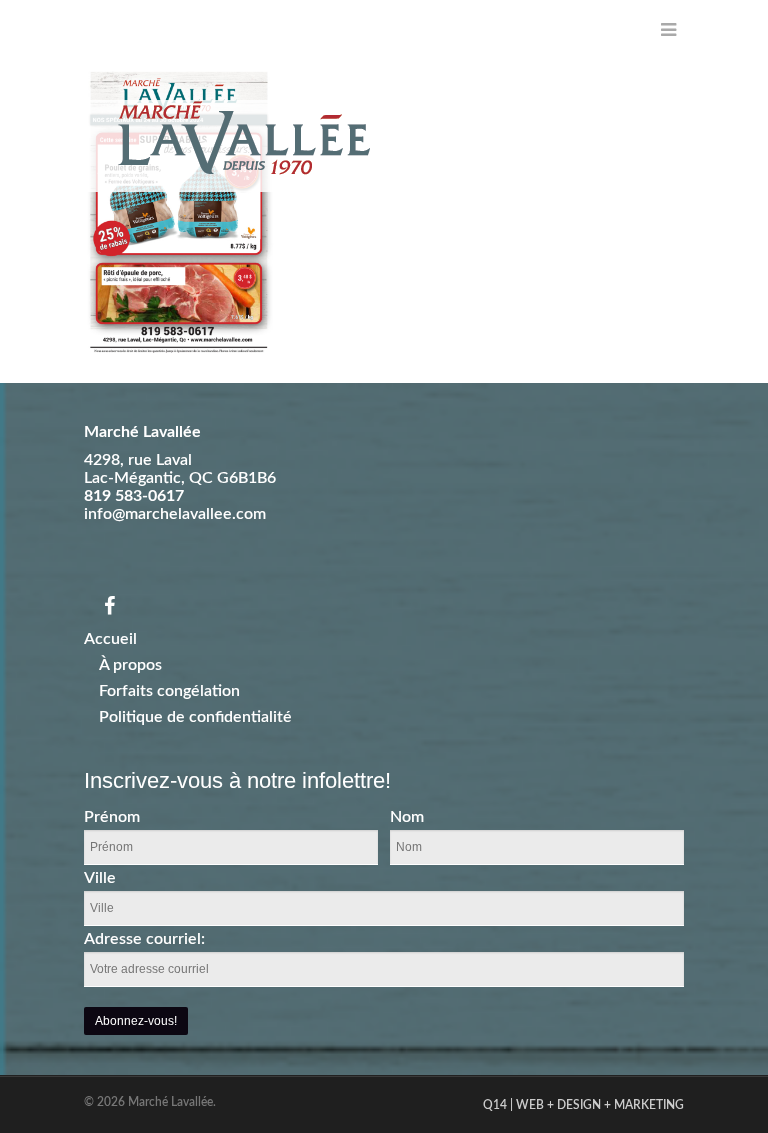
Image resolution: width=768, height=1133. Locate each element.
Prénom (112, 817)
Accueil (110, 639)
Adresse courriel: (144, 939)
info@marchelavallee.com (175, 514)
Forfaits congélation (169, 691)
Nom (407, 817)
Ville (100, 878)
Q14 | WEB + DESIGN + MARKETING (583, 1105)
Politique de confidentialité (195, 717)
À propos (130, 665)
